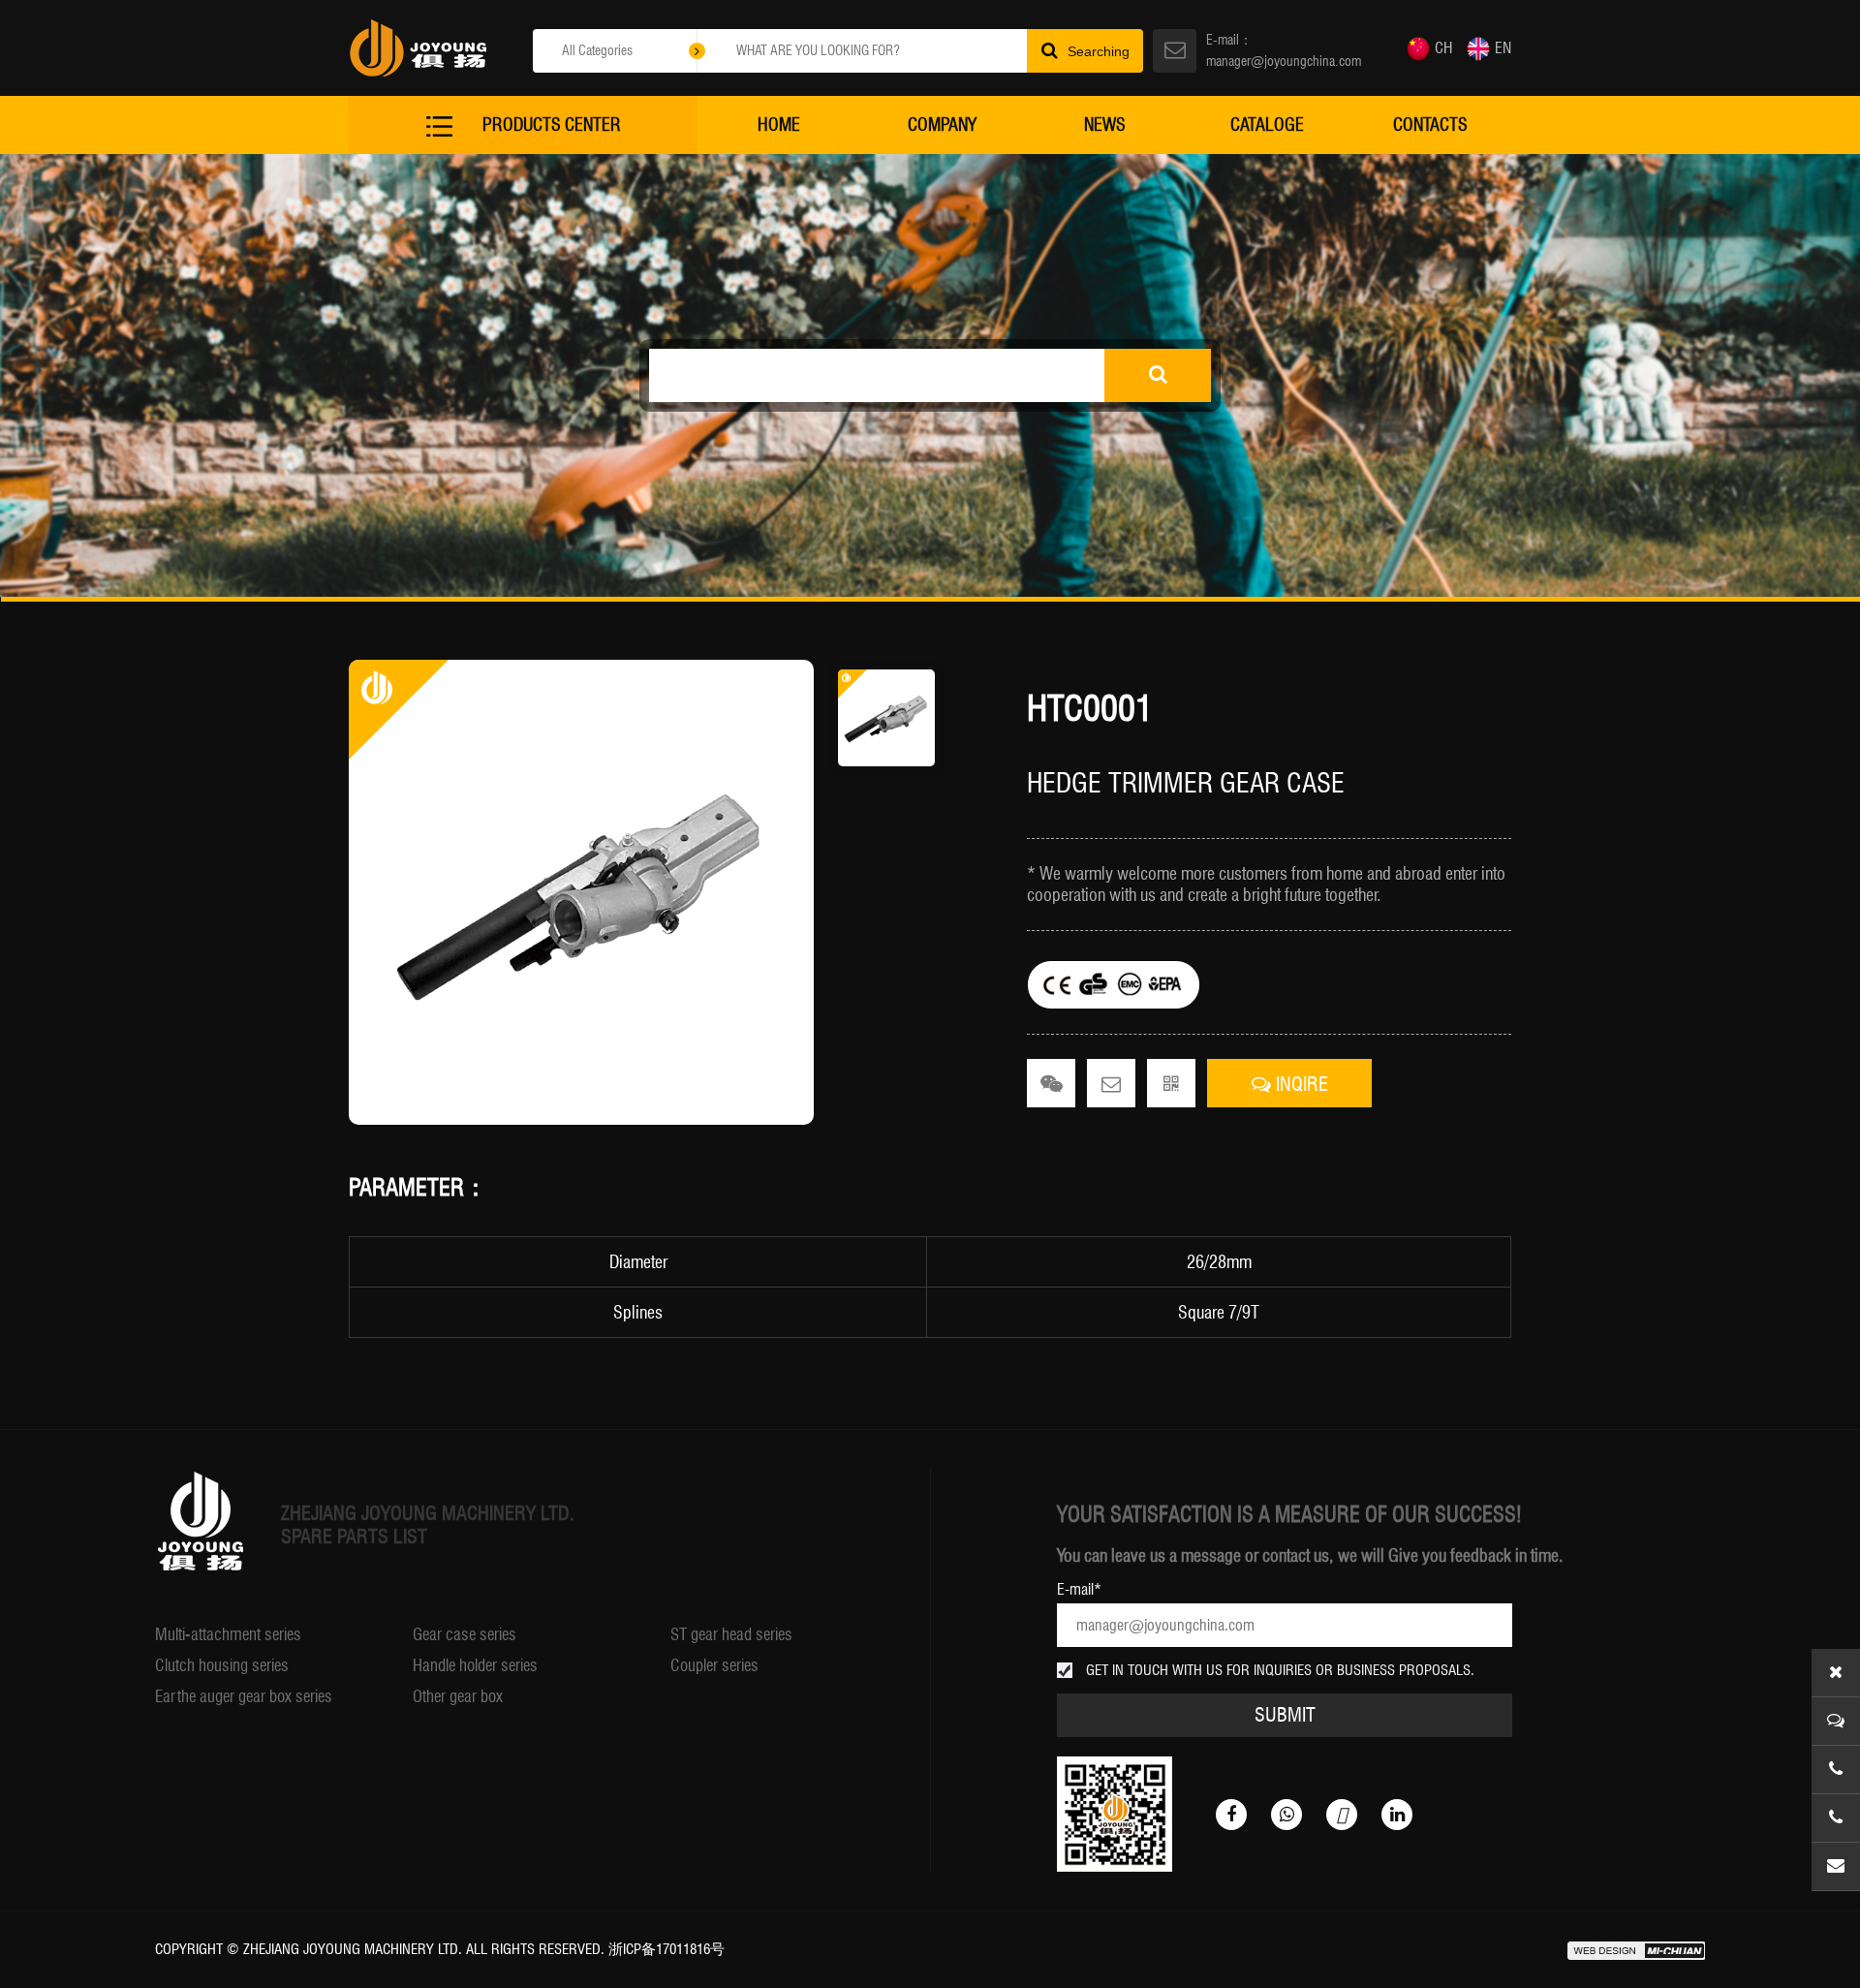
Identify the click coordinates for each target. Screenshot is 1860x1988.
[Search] (1158, 375)
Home (779, 124)
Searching (1099, 51)
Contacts (1430, 124)
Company (942, 124)
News (1105, 124)
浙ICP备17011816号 (666, 1949)
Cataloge (1267, 124)
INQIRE (1300, 1084)
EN (1503, 48)
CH (1443, 48)
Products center (552, 124)
